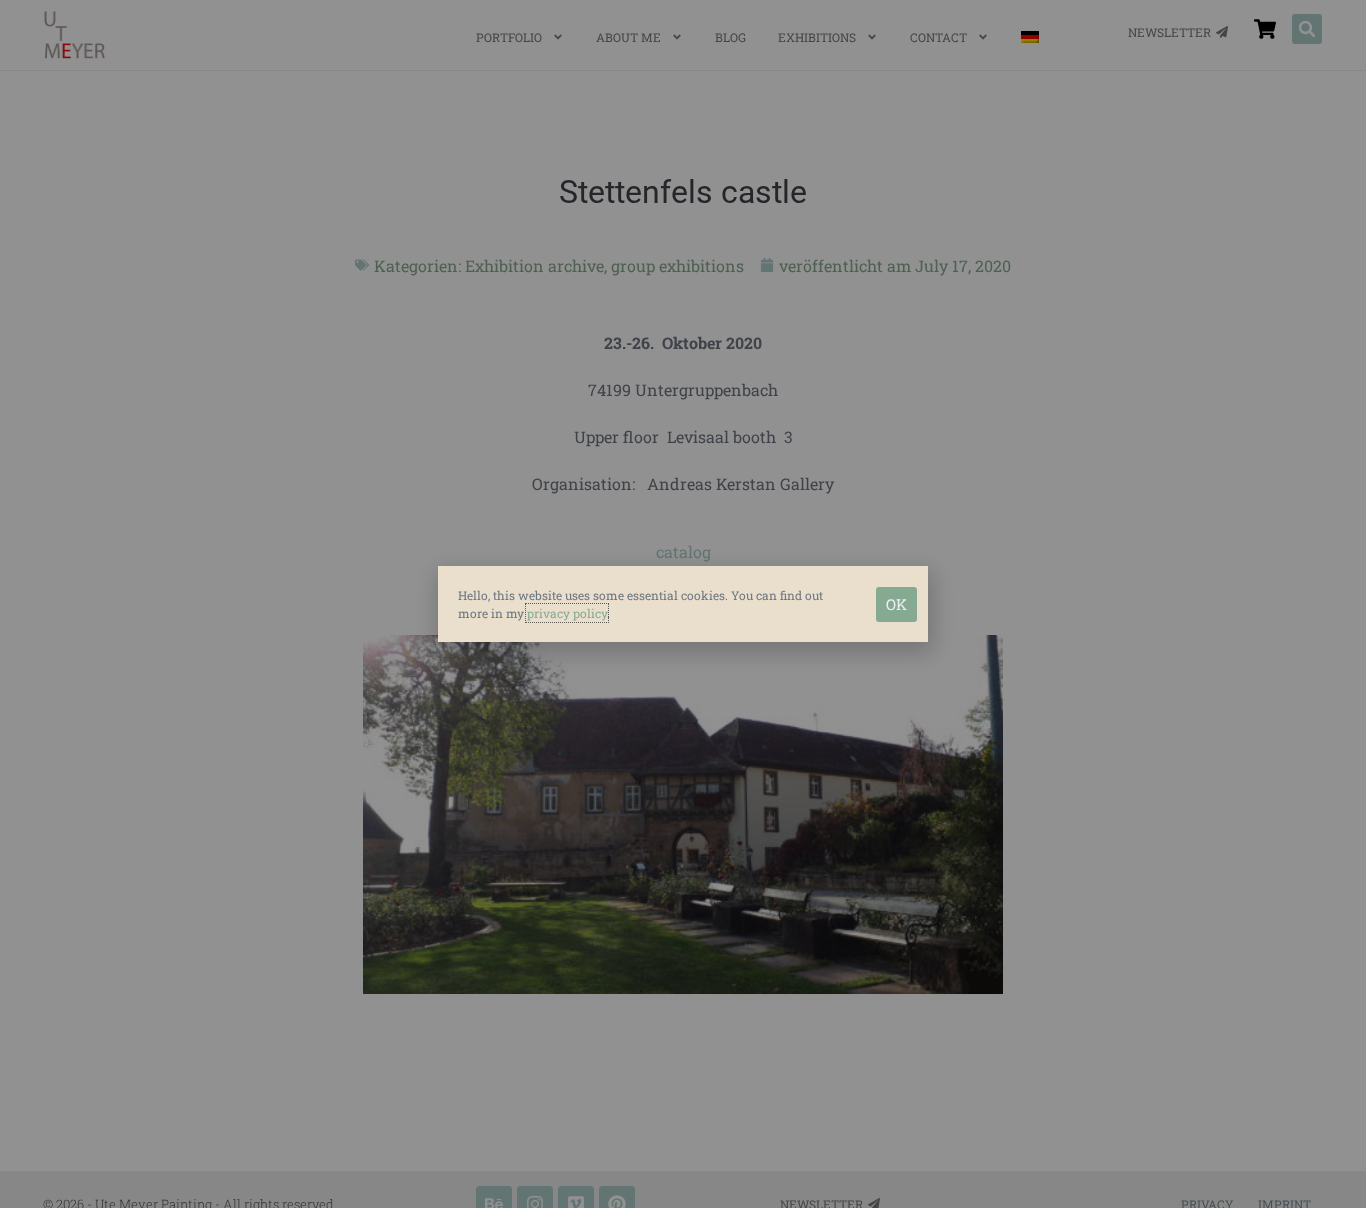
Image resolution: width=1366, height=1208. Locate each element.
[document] (683, 604)
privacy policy (567, 613)
